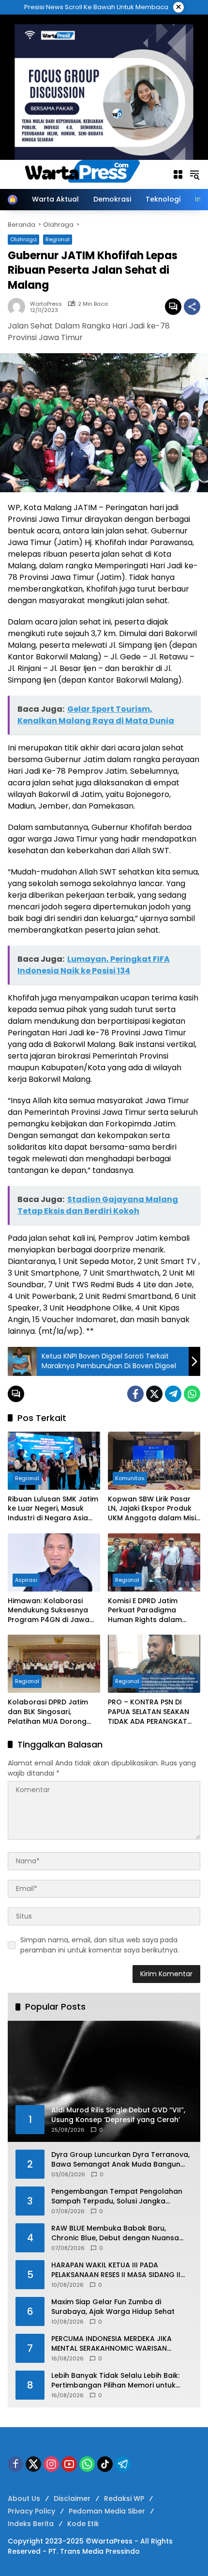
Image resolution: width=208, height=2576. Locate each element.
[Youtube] (69, 2464)
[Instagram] (51, 2464)
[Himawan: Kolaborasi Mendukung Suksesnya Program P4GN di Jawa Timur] (54, 1562)
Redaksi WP (124, 2498)
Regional (27, 1478)
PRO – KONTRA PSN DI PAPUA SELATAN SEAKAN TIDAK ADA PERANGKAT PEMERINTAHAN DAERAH (149, 1712)
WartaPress (46, 304)
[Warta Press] (85, 174)
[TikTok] (105, 2464)
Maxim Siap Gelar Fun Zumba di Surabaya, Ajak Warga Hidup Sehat (113, 2307)
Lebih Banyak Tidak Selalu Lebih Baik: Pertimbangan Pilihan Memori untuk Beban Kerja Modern (115, 2381)
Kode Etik (83, 2524)
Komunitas (130, 1478)
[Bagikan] (192, 307)
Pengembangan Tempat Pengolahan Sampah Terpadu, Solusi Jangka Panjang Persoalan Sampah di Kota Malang (117, 2196)
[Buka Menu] (178, 174)
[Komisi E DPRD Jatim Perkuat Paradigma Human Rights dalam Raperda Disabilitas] (154, 1562)
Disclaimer (72, 2498)
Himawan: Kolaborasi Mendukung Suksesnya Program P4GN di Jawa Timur (49, 1611)
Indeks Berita (31, 2524)
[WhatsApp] (192, 1394)
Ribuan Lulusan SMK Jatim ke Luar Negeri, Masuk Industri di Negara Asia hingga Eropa (53, 1509)
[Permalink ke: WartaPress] (19, 307)
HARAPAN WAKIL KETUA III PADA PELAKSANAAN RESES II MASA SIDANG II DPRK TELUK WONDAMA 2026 (116, 2270)
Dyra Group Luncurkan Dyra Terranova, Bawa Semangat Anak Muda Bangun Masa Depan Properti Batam (120, 2160)
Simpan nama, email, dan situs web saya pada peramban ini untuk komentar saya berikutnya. (100, 1945)
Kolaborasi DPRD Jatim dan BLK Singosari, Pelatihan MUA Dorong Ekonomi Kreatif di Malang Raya (54, 1712)
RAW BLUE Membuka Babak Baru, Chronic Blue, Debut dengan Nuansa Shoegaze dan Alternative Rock (115, 2233)
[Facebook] (135, 1394)
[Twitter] (154, 1394)
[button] (194, 174)
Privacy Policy (31, 2511)
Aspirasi (26, 1580)
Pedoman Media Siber (107, 2511)
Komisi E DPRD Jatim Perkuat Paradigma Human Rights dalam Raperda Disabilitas (145, 1611)
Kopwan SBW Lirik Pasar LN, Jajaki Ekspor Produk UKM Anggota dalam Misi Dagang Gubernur (152, 1509)
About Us (24, 2498)
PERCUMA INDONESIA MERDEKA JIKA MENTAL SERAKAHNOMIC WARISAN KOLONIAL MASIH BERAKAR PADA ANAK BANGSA (116, 2344)
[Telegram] (173, 1394)
